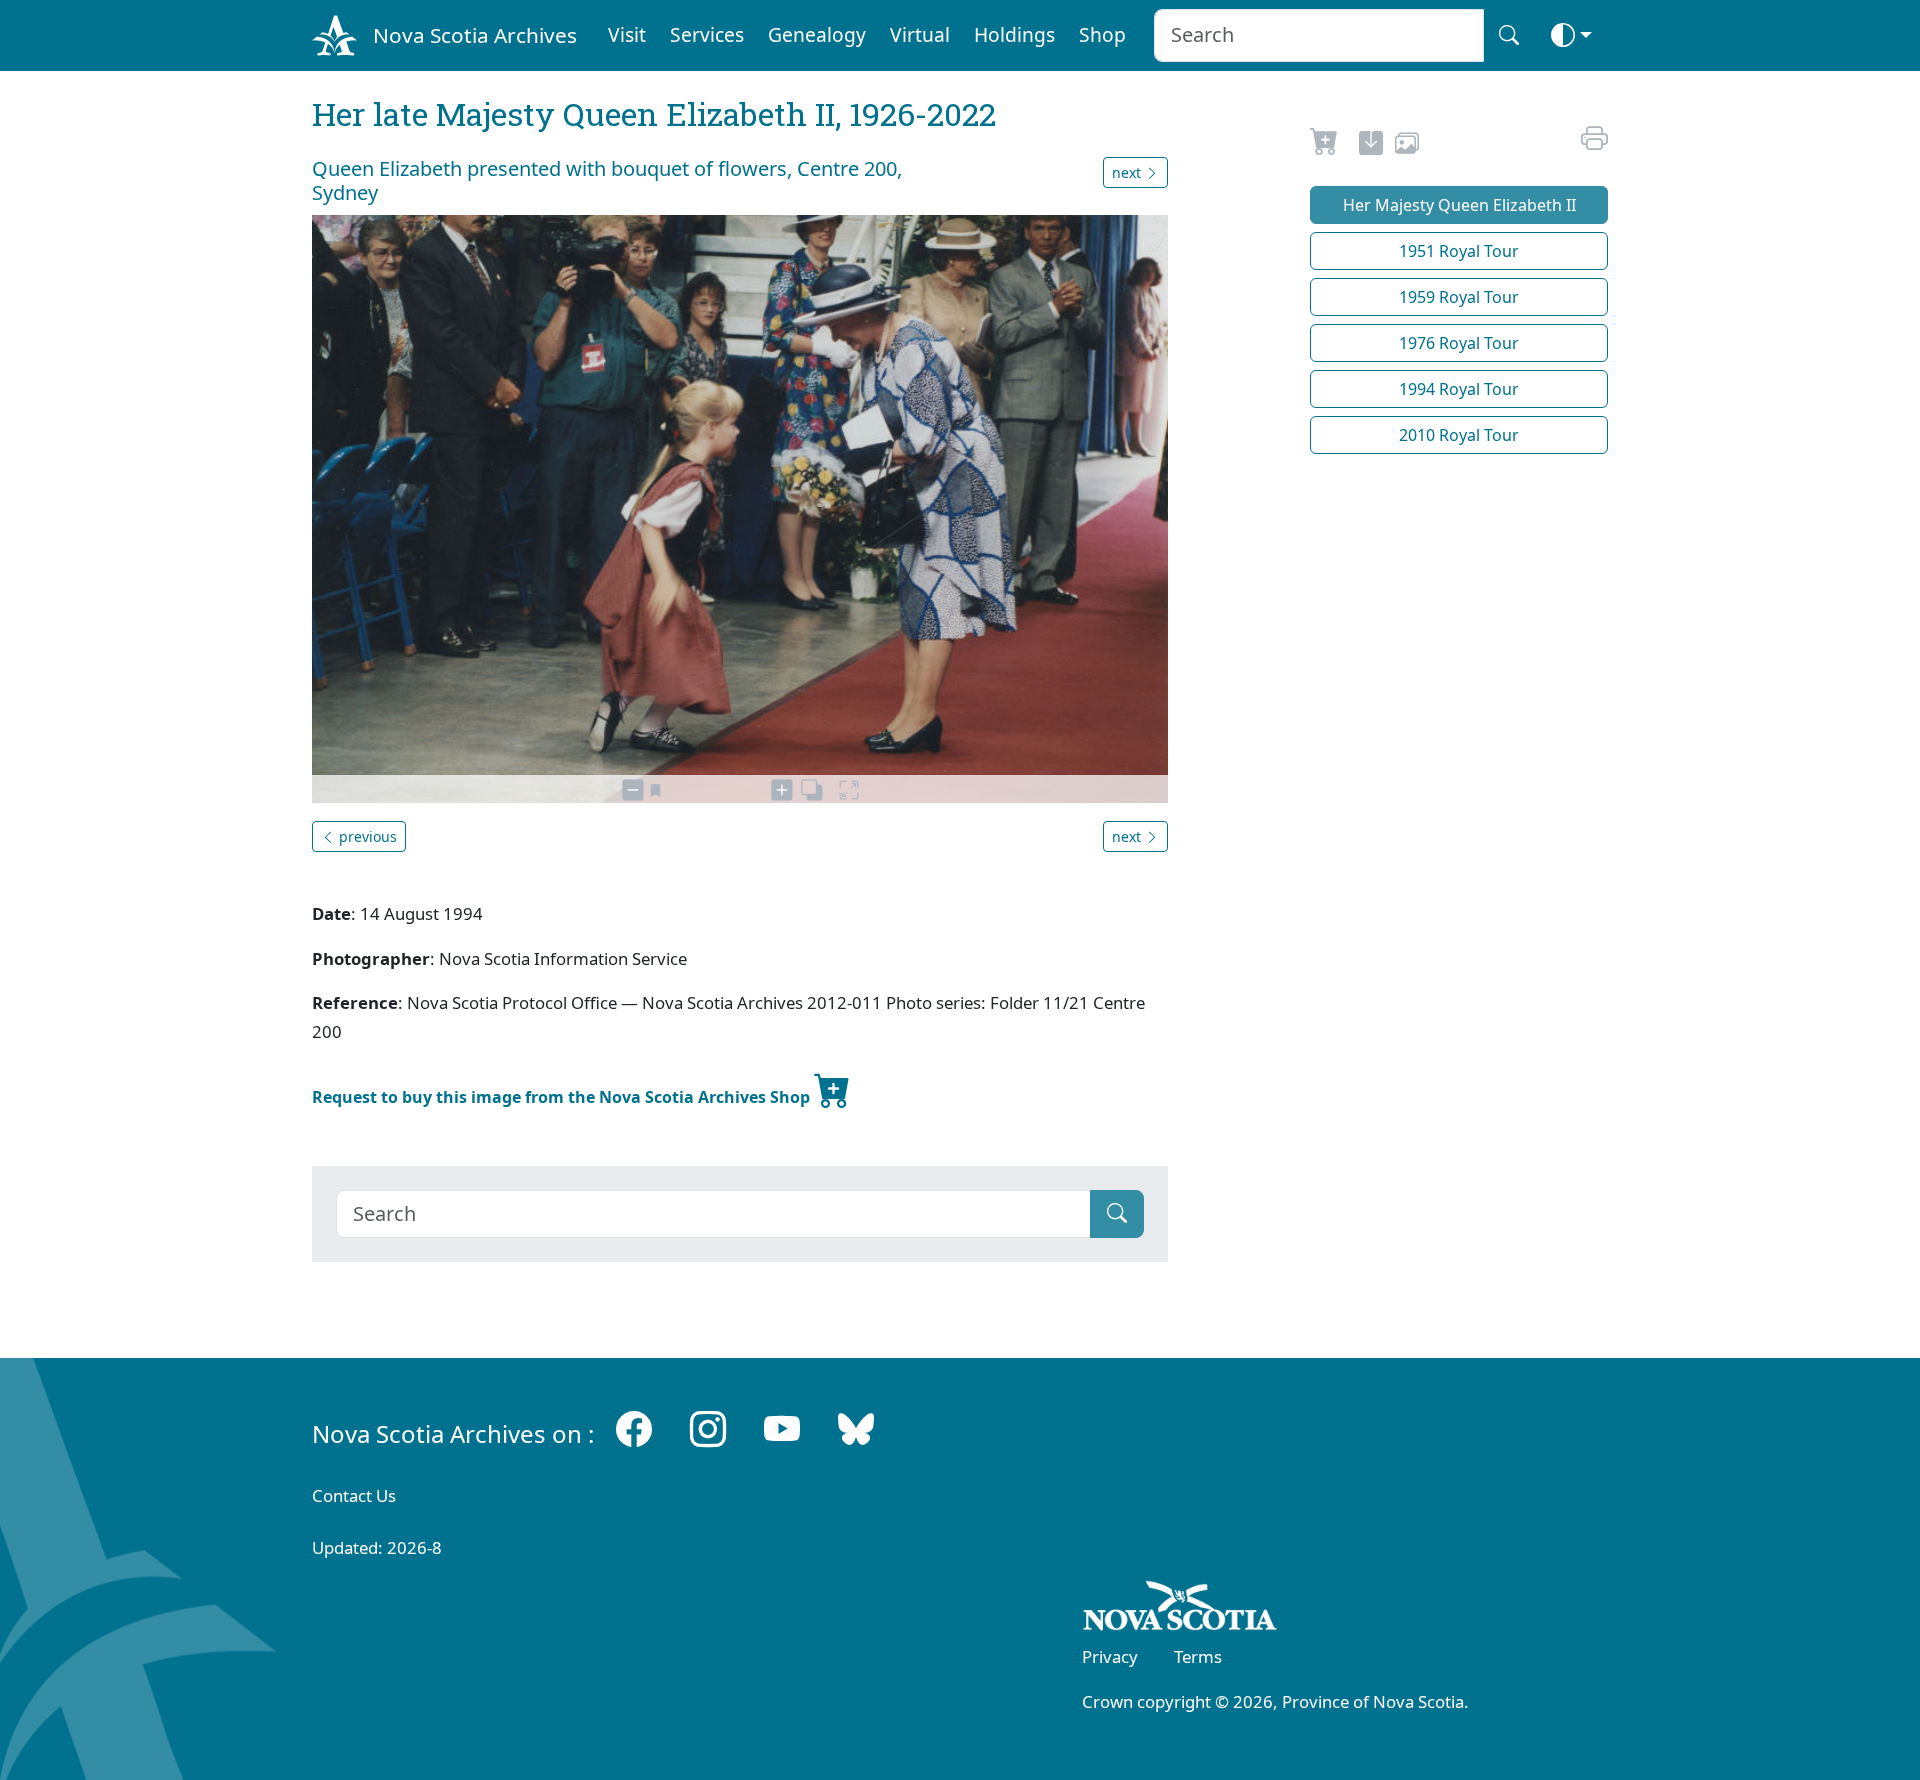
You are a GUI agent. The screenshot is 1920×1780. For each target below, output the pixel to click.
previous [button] (366, 836)
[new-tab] (1371, 146)
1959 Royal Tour (1459, 297)
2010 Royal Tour (1459, 435)
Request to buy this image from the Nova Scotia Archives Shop (563, 1097)
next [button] (1128, 172)
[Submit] (1117, 1214)
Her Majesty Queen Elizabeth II (1459, 205)
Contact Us (354, 1495)
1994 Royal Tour (1459, 389)
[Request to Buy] (1324, 146)
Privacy (1110, 1656)
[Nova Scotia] (1180, 1609)
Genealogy (817, 34)
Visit (627, 34)
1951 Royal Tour (1459, 251)
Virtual (920, 34)
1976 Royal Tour (1459, 343)
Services (707, 34)
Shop (1102, 34)
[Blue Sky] (856, 1429)
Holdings (1014, 34)
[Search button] (1509, 35)
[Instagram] (708, 1429)
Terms (1198, 1656)
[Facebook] (634, 1429)
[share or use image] (1407, 146)
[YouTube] (782, 1429)
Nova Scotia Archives (475, 35)
